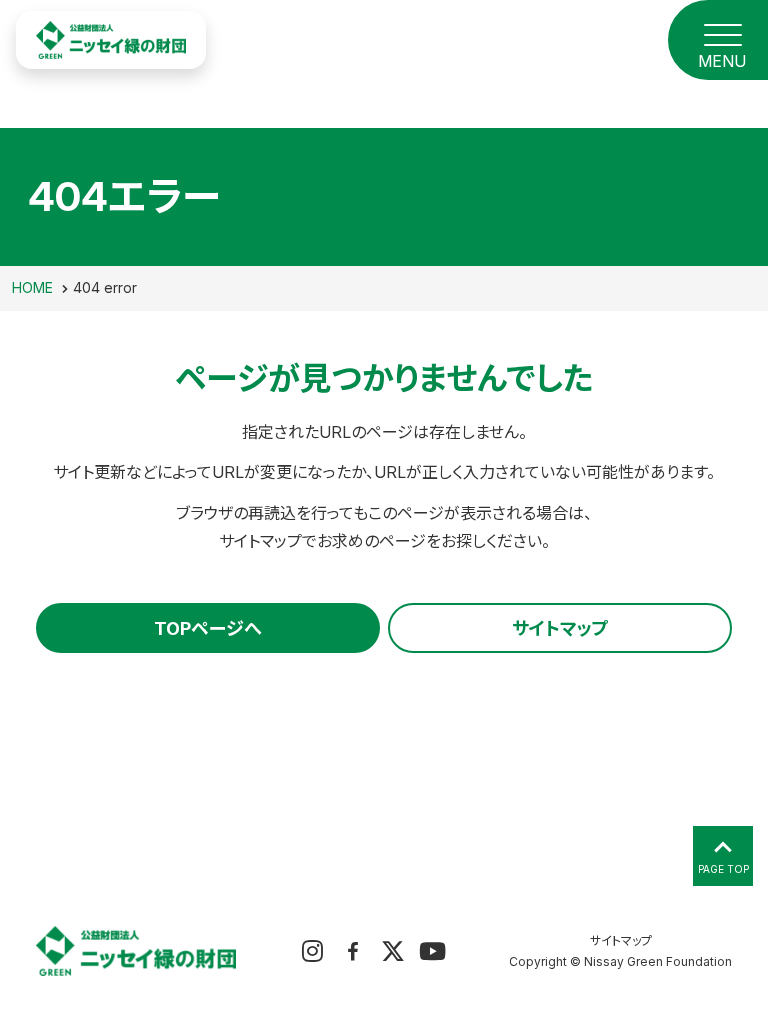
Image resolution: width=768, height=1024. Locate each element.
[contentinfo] (384, 946)
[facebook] (352, 950)
